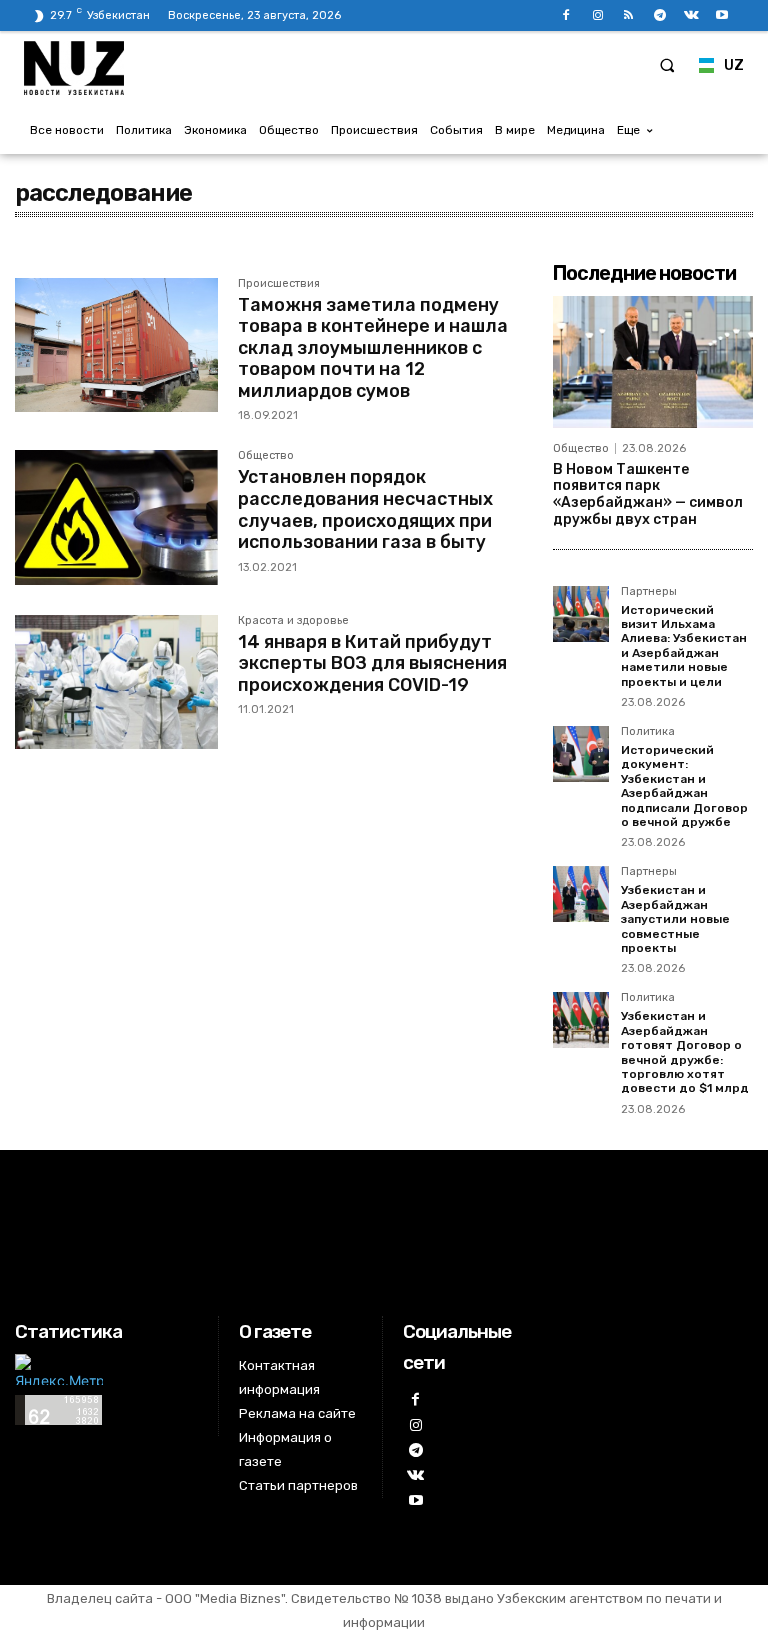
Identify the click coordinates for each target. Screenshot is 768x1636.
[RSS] (628, 15)
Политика (648, 732)
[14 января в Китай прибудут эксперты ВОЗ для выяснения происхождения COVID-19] (116, 682)
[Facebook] (566, 15)
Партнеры (649, 592)
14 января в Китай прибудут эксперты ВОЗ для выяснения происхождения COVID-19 (372, 663)
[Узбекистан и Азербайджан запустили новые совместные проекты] (581, 894)
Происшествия (279, 284)
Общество (266, 456)
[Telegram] (659, 15)
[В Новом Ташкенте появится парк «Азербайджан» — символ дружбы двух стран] (653, 362)
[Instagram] (597, 15)
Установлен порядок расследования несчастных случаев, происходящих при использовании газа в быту (365, 509)
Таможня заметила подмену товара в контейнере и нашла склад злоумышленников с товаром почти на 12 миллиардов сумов (373, 348)
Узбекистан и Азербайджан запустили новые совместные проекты (675, 919)
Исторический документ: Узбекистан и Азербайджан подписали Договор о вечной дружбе (684, 786)
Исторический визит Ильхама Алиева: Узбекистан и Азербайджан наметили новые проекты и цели (684, 646)
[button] (667, 65)
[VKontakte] (691, 15)
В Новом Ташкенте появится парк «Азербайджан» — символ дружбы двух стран (648, 494)
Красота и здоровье (293, 621)
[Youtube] (722, 15)
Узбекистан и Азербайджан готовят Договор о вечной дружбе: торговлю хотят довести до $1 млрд (685, 1052)
